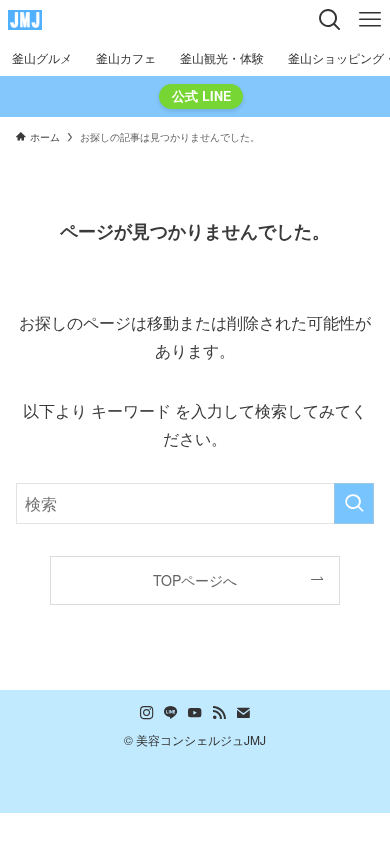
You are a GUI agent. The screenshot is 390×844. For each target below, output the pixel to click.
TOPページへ (195, 580)
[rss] (219, 713)
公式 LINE (201, 96)
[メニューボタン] (370, 20)
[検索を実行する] (354, 503)
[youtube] (195, 713)
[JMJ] (25, 20)
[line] (171, 713)
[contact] (243, 713)
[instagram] (147, 713)
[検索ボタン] (330, 20)
